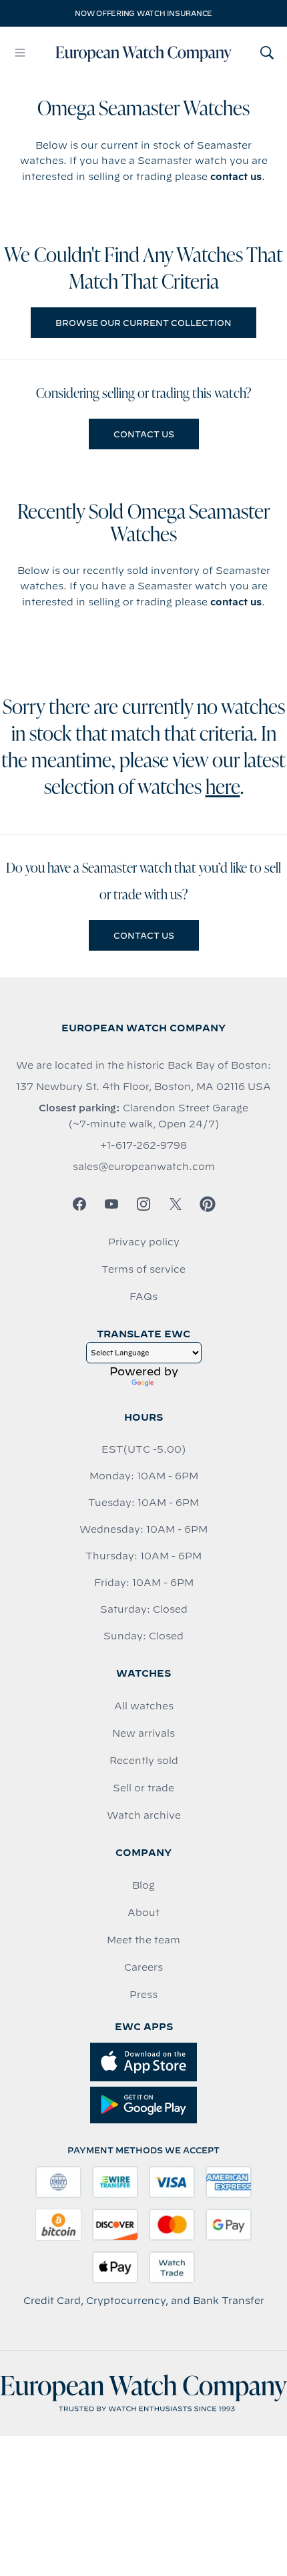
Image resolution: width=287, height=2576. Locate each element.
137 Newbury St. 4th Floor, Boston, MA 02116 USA (143, 1087)
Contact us (144, 434)
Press (143, 1995)
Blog (143, 1885)
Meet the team (143, 1940)
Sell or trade (143, 1788)
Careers (143, 1967)
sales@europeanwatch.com (144, 1167)
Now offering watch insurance (143, 13)
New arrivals (143, 1733)
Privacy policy (144, 1242)
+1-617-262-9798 (143, 1145)
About (143, 1913)
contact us (236, 177)
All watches (144, 1706)
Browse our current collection (143, 323)
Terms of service (143, 1269)
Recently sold (144, 1761)
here (223, 789)
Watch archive (144, 1815)
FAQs (143, 1297)
